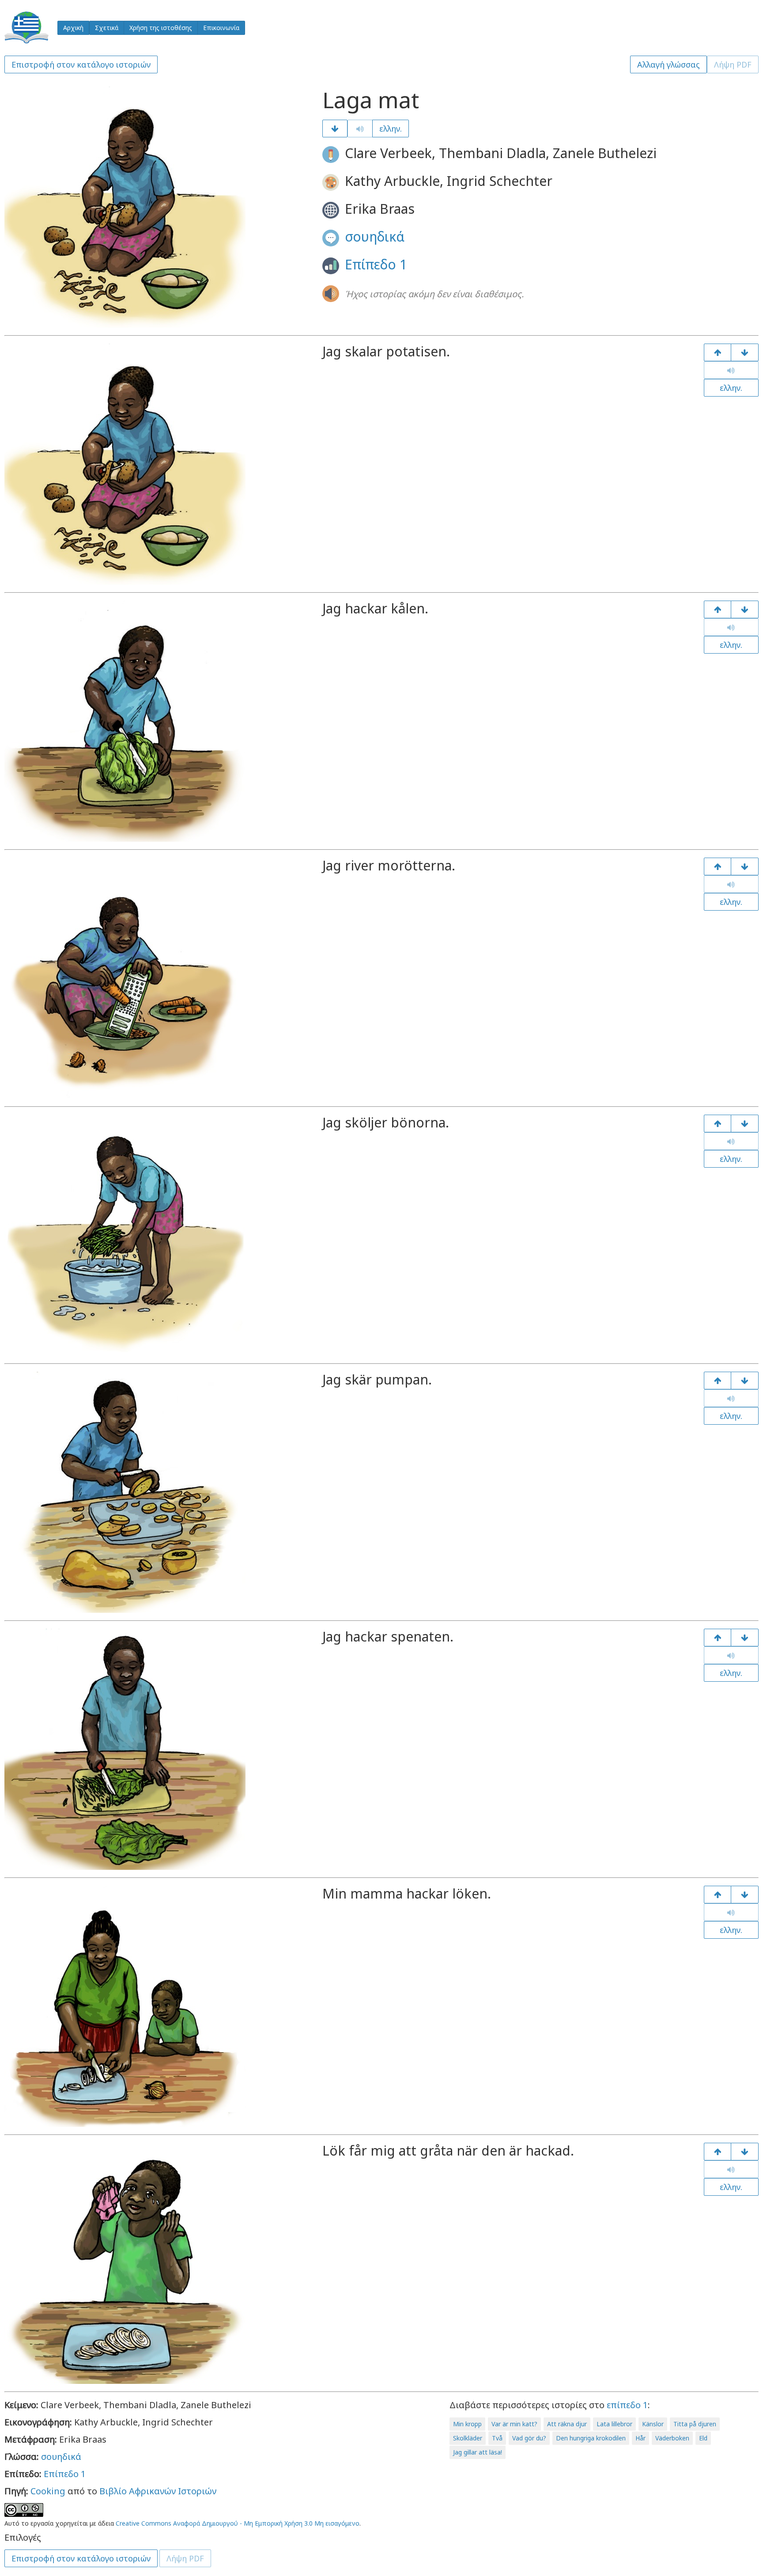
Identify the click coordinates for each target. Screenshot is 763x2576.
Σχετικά (107, 28)
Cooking (48, 2491)
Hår (640, 2438)
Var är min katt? (514, 2424)
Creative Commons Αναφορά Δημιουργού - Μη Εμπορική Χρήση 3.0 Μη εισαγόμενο (238, 2523)
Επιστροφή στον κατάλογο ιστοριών (81, 64)
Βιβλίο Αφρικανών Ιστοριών (158, 2491)
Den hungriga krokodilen (591, 2438)
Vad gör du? (529, 2438)
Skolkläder (468, 2438)
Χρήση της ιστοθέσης (161, 28)
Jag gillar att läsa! (478, 2452)
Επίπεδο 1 (376, 264)
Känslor (653, 2424)
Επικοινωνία (221, 28)
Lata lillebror (614, 2424)
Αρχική (73, 28)
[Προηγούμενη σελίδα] (718, 352)
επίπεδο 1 (627, 2405)
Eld (703, 2438)
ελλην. (391, 129)
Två (497, 2438)
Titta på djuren (695, 2424)
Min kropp (467, 2424)
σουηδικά (375, 236)
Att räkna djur (567, 2424)
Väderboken (672, 2438)
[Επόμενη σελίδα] (335, 129)
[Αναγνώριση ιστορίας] (745, 2152)
